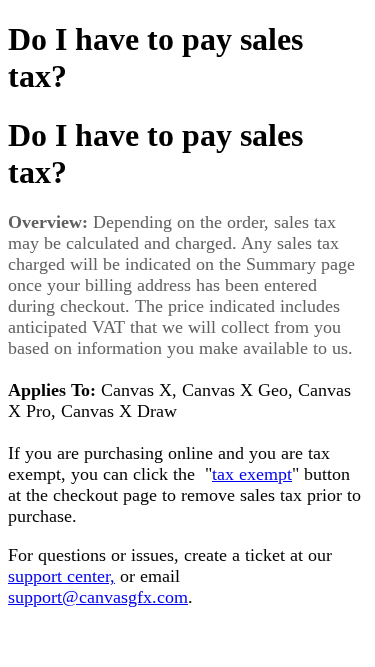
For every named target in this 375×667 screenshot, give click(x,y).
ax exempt (254, 474)
